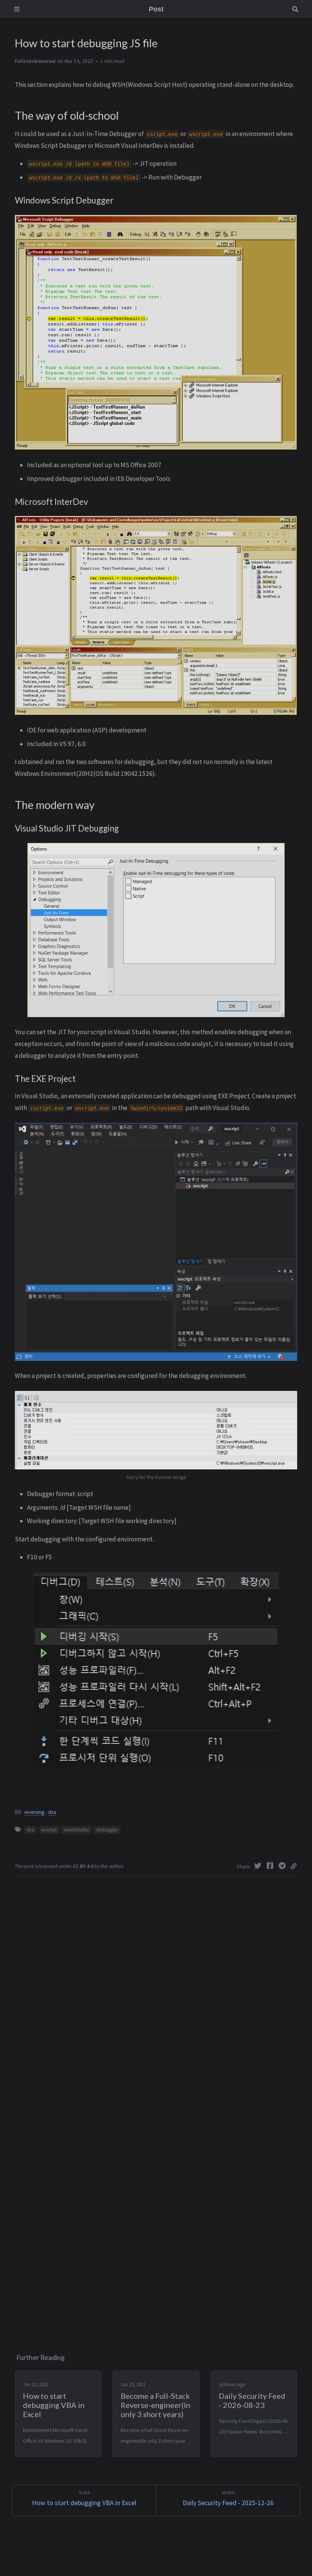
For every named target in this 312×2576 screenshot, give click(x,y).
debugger (107, 1830)
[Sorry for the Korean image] (156, 1429)
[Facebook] (271, 1866)
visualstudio (76, 1830)
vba (52, 1812)
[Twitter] (259, 1866)
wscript (49, 1830)
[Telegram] (283, 1866)
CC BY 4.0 (83, 1866)
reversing (34, 1812)
